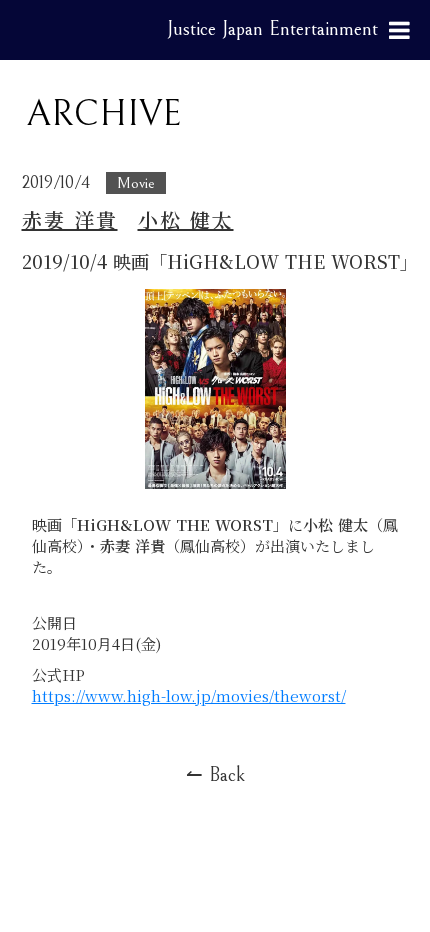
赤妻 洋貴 (70, 220)
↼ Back (215, 775)
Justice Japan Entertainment (272, 29)
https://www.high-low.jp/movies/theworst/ (189, 695)
